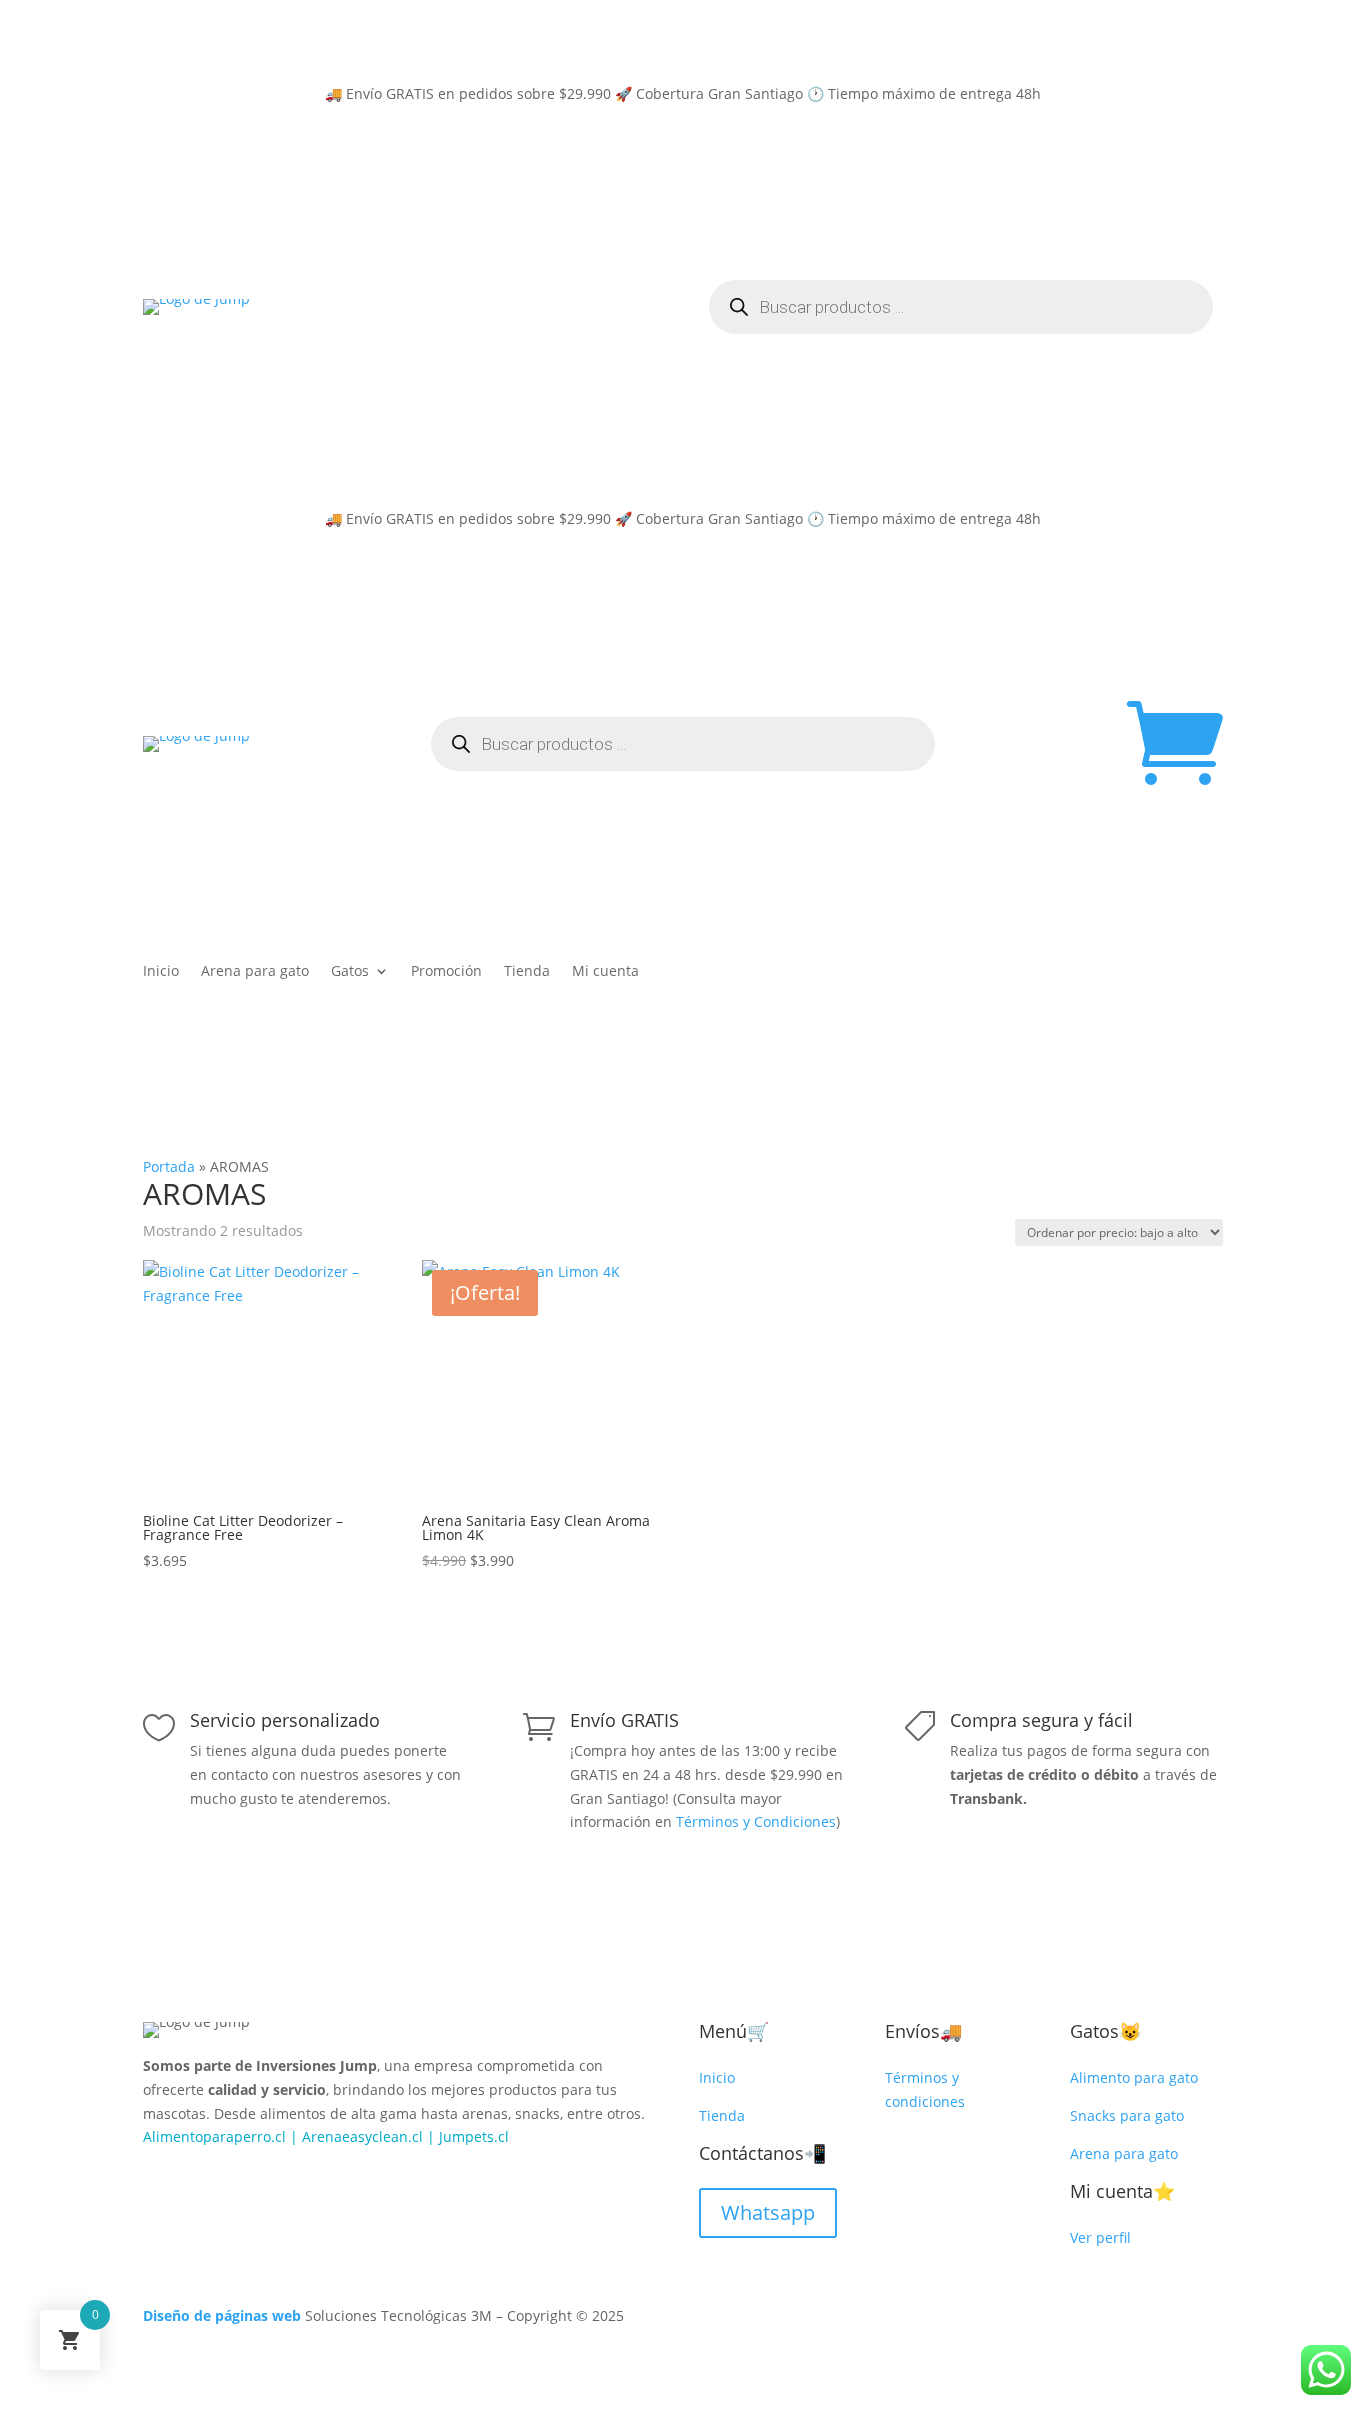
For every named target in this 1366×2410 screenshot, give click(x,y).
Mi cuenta (605, 972)
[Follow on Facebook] (159, 2181)
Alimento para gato (1134, 2077)
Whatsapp (768, 2212)
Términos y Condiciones (756, 1821)
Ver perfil (1100, 2237)
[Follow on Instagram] (199, 2181)
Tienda (527, 972)
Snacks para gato (1127, 2115)
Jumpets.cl (474, 2136)
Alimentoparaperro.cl (214, 2136)
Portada (169, 1166)
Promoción (446, 972)
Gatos (350, 972)
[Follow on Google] (239, 2181)
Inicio (161, 972)
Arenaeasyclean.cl (362, 2136)
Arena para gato (255, 972)
